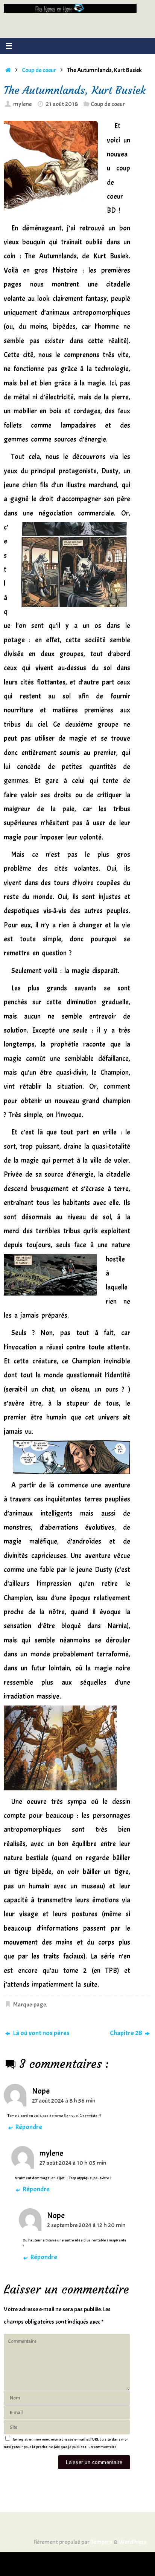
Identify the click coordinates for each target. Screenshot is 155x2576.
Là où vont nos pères (41, 2033)
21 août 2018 (62, 104)
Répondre (29, 2127)
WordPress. (133, 2542)
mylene (22, 104)
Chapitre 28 (127, 2033)
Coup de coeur (39, 70)
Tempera (102, 2542)
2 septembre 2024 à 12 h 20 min (86, 2225)
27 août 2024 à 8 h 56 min (64, 2101)
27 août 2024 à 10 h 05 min (73, 2163)
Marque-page (30, 2004)
